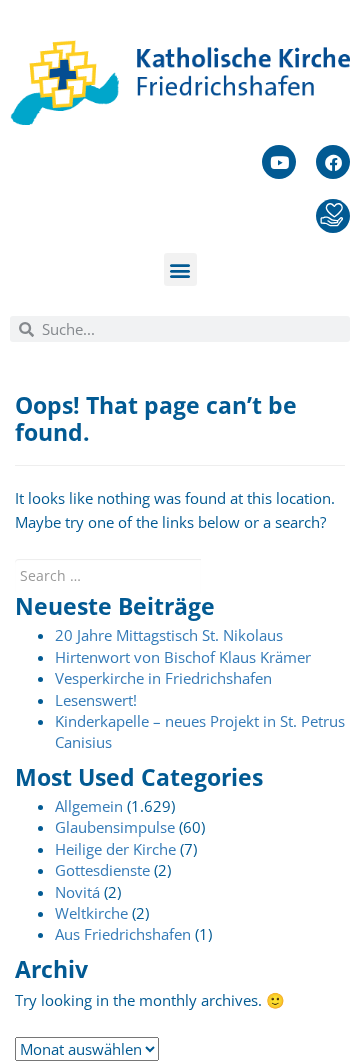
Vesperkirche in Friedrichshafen (163, 678)
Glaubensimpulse (115, 827)
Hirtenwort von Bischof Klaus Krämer (183, 657)
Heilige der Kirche (115, 849)
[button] (180, 269)
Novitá (77, 892)
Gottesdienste (102, 870)
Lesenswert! (96, 700)
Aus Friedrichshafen (123, 934)
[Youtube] (279, 162)
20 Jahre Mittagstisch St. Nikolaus (169, 635)
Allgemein (89, 806)
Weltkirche (91, 913)
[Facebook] (333, 162)
